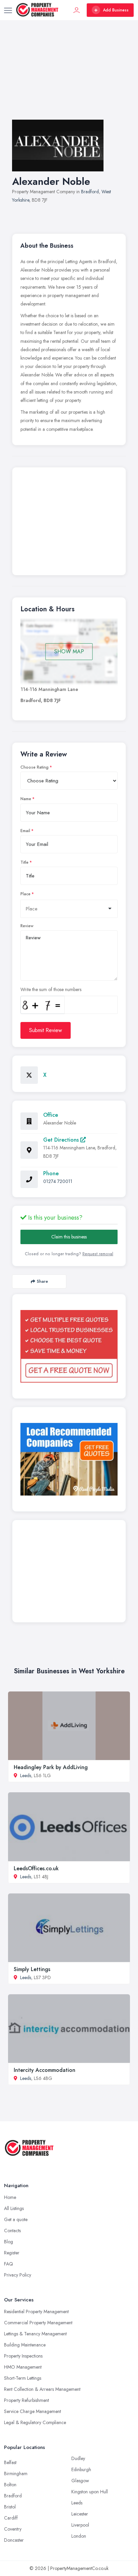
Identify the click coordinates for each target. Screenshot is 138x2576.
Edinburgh (81, 2469)
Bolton (10, 2485)
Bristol (10, 2507)
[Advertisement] (69, 77)
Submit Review (46, 1030)
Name (26, 799)
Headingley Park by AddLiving (51, 1767)
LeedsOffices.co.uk (36, 1868)
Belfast (10, 2462)
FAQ (9, 2264)
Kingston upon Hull (90, 2492)
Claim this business (69, 1237)
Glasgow (80, 2481)
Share (42, 1281)
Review (27, 926)
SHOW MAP (69, 651)
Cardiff (11, 2518)
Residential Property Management (36, 2312)
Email (25, 831)
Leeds (26, 1775)
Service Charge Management (32, 2411)
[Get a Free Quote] (69, 1346)
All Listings (14, 2208)
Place (25, 894)
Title (24, 862)
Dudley (78, 2458)
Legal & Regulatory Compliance (35, 2422)
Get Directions (62, 1140)
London (79, 2536)
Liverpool (80, 2525)
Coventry (13, 2529)
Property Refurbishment (26, 2400)
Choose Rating (34, 767)
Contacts (12, 2231)
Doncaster (14, 2540)
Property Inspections (23, 2356)
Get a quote (16, 2219)
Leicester (80, 2514)
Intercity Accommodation (45, 2070)
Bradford (90, 192)
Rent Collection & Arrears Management (42, 2389)
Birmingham (16, 2473)
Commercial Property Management (38, 2323)
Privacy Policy (18, 2275)
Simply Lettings (32, 1969)
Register (12, 2253)
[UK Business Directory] (69, 1459)
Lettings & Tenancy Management (35, 2334)
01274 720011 (58, 1181)
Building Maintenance (25, 2345)
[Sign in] (77, 10)
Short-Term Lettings (23, 2378)
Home (10, 2197)
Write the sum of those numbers (51, 989)
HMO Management (23, 2367)
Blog (9, 2242)
